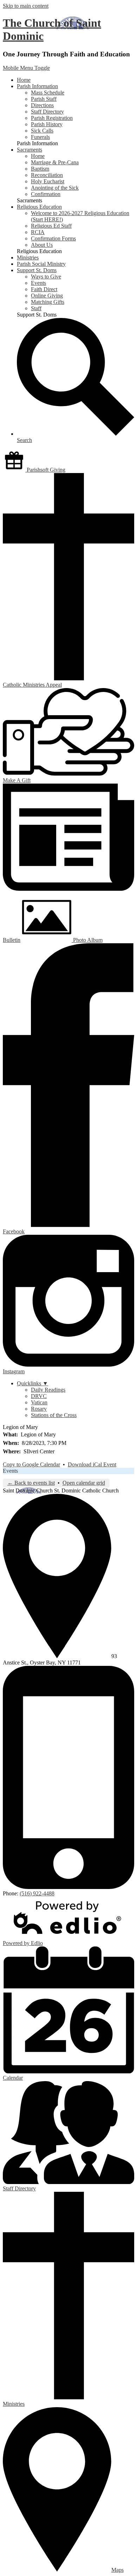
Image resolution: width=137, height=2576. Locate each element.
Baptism (40, 169)
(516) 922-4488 (37, 1893)
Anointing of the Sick (55, 188)
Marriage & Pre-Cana (55, 162)
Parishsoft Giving (45, 470)
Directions (42, 105)
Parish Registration (52, 118)
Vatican (39, 1402)
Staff (36, 308)
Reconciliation (47, 175)
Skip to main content (26, 6)
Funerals (40, 137)
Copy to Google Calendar (31, 1464)
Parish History (47, 124)
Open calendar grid (84, 1483)
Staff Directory (47, 112)
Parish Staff (44, 99)
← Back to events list (31, 1483)
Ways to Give (46, 277)
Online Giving (47, 296)
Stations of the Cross (54, 1415)
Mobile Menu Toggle (26, 68)
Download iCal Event (92, 1464)
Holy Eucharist (48, 181)
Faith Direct (44, 289)
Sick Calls (42, 131)
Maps (118, 2570)
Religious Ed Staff (51, 226)
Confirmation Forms (53, 238)
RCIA (38, 232)
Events (38, 283)
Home (38, 156)
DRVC (39, 1396)
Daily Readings (48, 1390)
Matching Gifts (48, 302)
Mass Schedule (48, 93)
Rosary (39, 1409)
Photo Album (87, 940)
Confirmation (46, 194)
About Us (42, 245)
